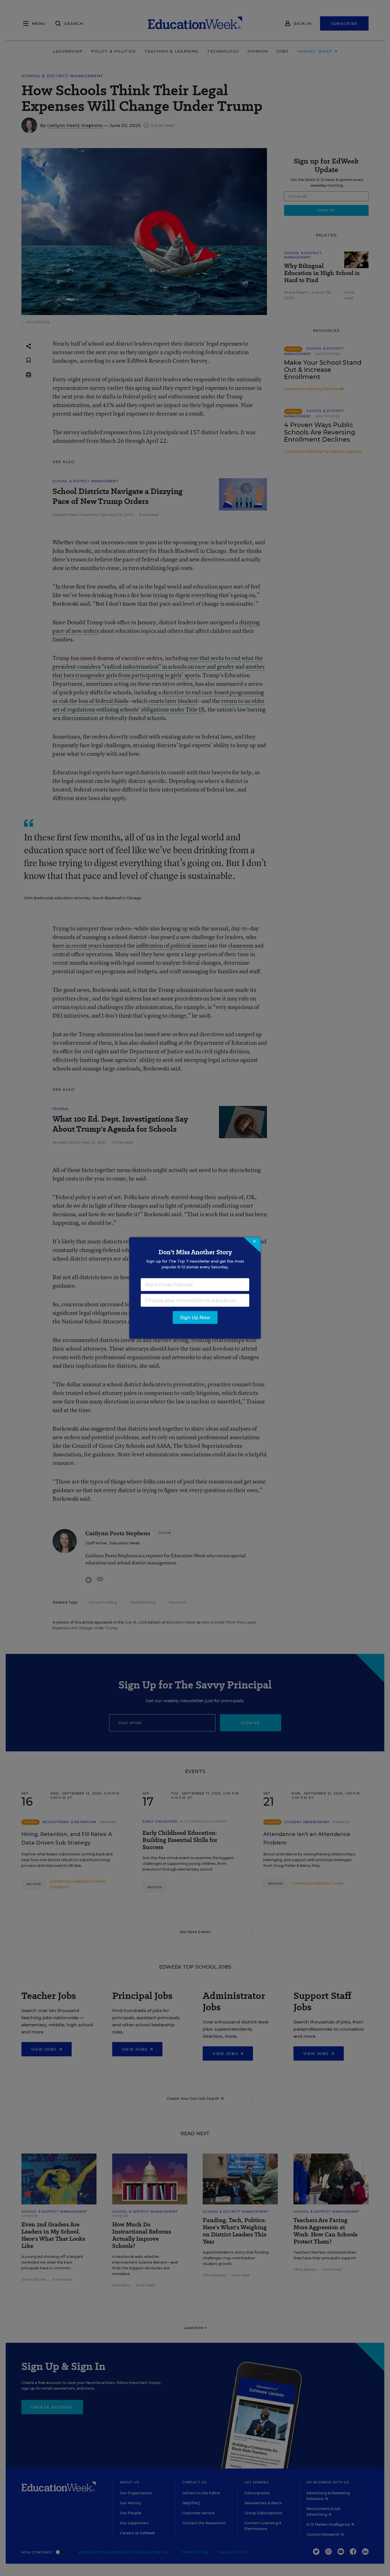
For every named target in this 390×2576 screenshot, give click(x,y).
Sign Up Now (195, 1318)
